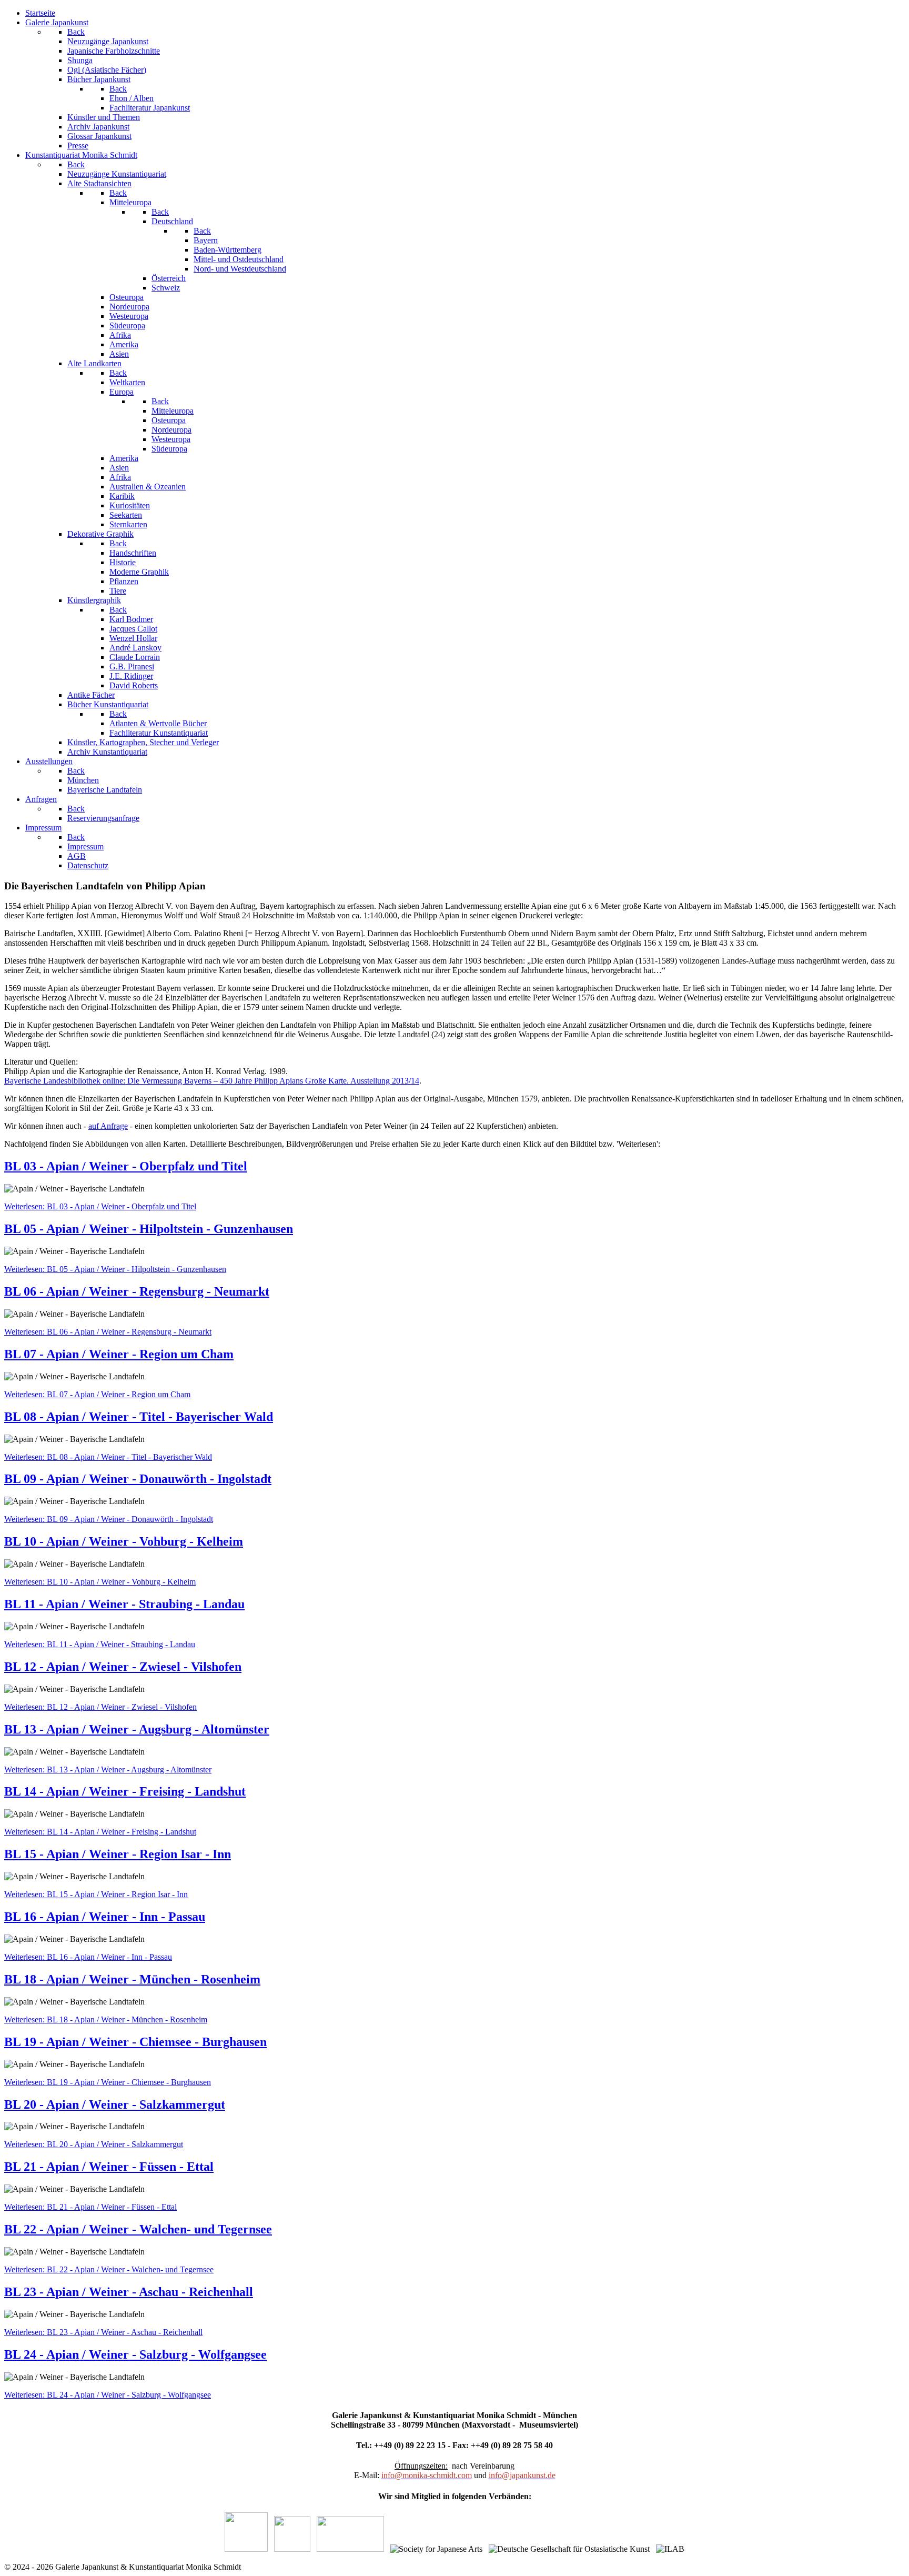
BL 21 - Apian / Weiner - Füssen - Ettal (109, 2167)
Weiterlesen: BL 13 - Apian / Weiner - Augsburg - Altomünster (108, 1770)
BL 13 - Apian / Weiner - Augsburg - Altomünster (137, 1729)
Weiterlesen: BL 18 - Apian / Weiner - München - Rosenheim (106, 2019)
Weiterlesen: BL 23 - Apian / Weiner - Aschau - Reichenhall (103, 2332)
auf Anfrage (108, 1126)
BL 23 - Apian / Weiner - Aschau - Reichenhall (129, 2292)
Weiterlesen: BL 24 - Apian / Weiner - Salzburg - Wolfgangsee (108, 2395)
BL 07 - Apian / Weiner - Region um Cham (119, 1354)
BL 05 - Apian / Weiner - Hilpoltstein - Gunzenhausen (149, 1229)
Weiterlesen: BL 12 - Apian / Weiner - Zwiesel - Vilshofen (100, 1707)
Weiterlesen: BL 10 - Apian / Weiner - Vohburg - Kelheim (100, 1582)
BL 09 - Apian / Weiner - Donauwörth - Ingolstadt (138, 1479)
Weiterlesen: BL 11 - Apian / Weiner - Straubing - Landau (100, 1644)
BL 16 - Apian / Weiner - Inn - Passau (105, 1917)
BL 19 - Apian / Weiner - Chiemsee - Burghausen (135, 2042)
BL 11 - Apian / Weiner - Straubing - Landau (124, 1604)
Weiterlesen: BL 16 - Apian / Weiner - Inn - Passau (88, 1957)
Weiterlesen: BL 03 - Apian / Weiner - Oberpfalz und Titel (100, 1206)
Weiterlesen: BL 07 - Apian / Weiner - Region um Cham (97, 1394)
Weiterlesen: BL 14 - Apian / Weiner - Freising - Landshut (100, 1832)
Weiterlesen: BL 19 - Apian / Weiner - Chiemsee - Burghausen (108, 2082)
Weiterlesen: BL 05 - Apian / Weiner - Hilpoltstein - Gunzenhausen (115, 1269)
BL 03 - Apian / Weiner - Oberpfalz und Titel (126, 1166)
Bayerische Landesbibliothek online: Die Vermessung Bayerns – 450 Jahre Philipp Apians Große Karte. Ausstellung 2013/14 (212, 1081)
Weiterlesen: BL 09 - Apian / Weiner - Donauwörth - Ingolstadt (109, 1519)
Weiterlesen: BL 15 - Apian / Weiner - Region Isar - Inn (96, 1894)
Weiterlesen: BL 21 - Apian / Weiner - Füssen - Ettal (90, 2207)
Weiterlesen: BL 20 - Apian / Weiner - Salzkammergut (94, 2144)
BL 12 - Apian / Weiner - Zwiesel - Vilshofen (123, 1667)
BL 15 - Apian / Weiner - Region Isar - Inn (118, 1854)
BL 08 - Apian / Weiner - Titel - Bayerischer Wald (139, 1417)
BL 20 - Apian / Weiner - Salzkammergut (115, 2104)
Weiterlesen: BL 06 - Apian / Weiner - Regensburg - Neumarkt (108, 1332)
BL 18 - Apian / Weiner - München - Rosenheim (132, 1979)
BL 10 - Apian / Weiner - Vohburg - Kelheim (124, 1541)
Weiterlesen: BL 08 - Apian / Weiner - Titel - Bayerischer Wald (108, 1457)
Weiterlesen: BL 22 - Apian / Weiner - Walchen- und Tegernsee (109, 2269)
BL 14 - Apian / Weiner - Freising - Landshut (125, 1791)
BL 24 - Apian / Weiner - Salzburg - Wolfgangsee (135, 2354)
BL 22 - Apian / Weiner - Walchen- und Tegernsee (138, 2229)
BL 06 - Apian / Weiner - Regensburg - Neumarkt (137, 1291)
